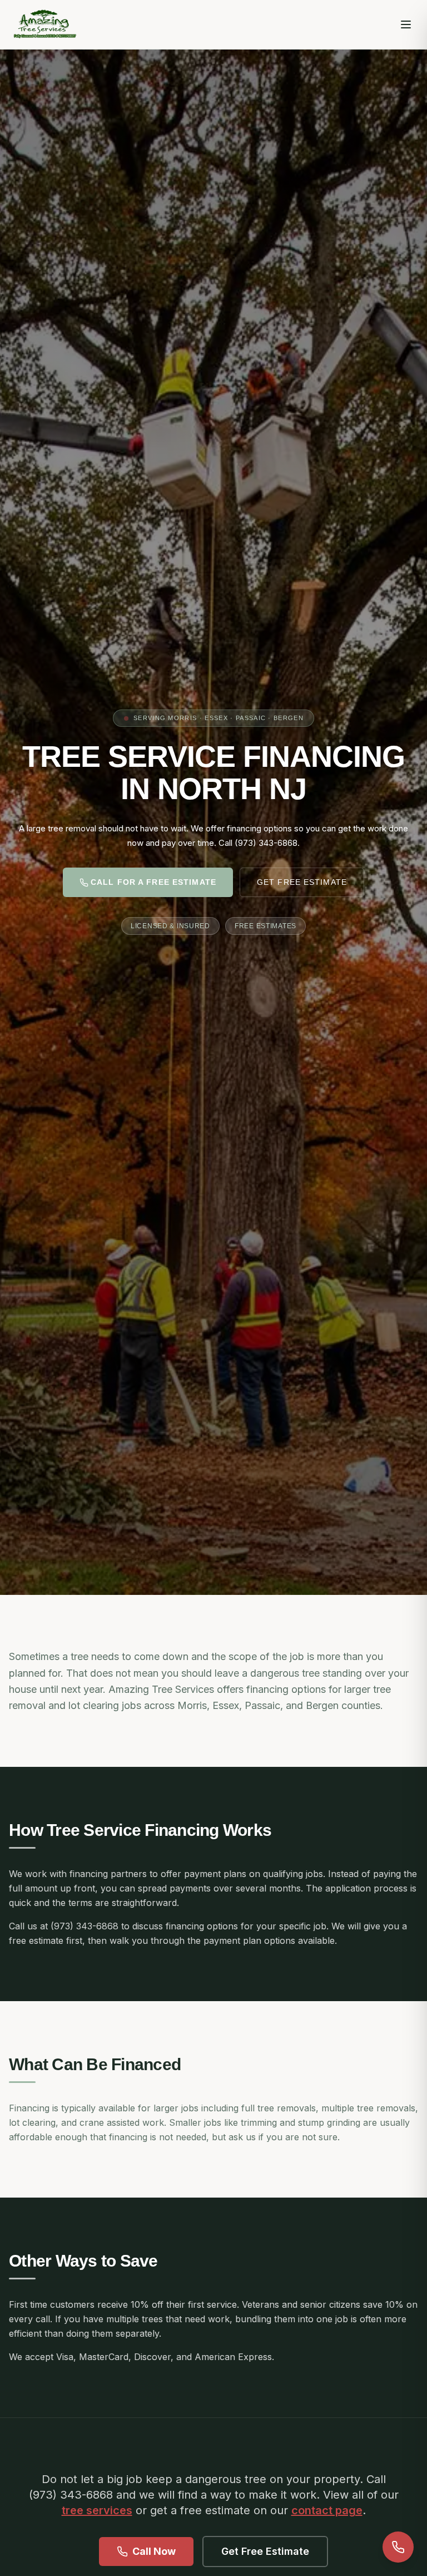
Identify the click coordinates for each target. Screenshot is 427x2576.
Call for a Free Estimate (153, 882)
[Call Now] (398, 2547)
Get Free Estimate (302, 882)
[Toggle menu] (406, 24)
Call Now (154, 2551)
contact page (327, 2510)
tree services (97, 2510)
